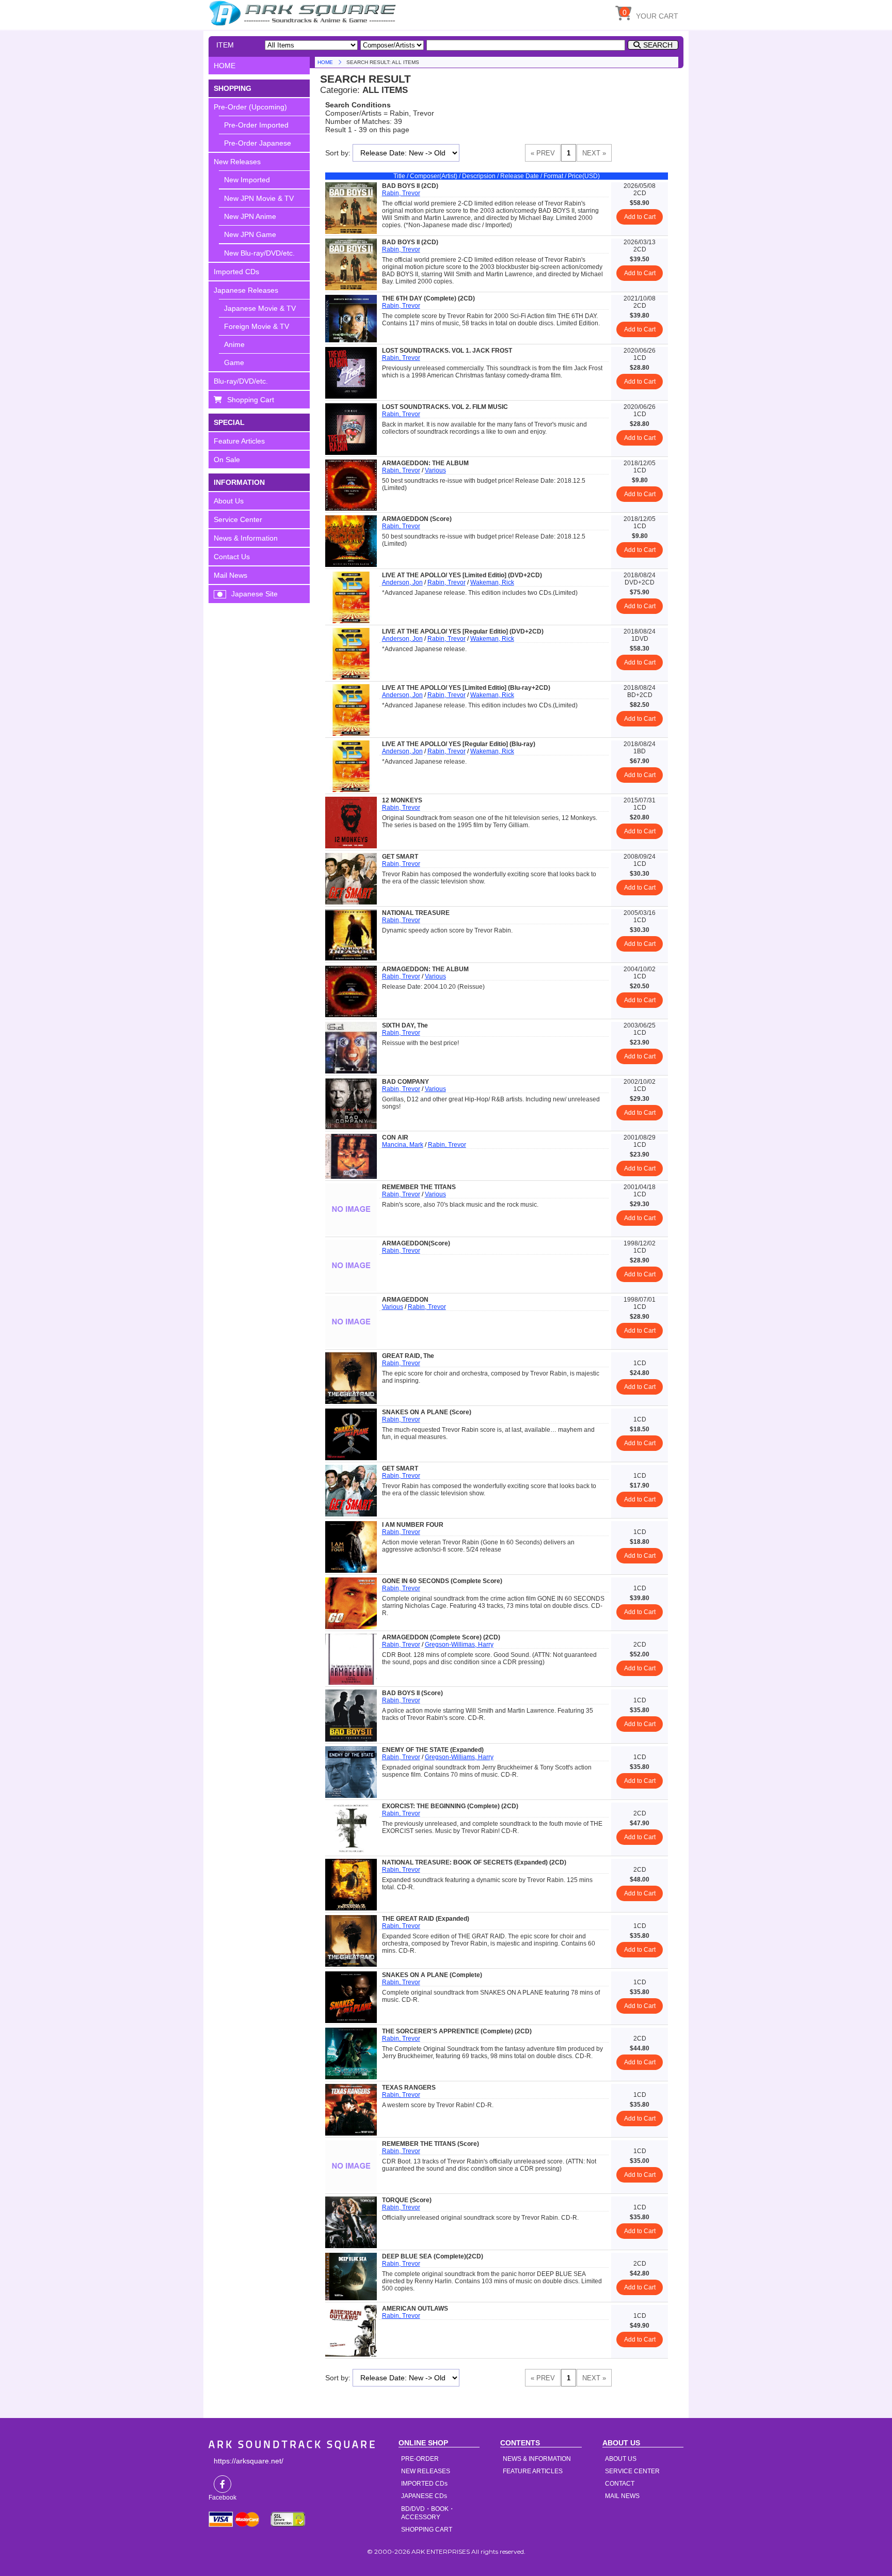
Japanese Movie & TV (260, 308)
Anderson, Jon (402, 582)
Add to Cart (640, 217)
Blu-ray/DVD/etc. (241, 381)
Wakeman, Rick (492, 582)
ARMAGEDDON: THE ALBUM (425, 463)
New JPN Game (250, 234)
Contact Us (232, 557)
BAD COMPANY (405, 1082)
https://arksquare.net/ (249, 2461)
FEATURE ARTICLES (533, 2471)
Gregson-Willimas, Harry (459, 1645)
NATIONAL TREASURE (416, 913)
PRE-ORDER (420, 2459)
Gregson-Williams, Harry (459, 1757)
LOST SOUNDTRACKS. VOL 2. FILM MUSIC (445, 407)
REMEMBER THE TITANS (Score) (431, 2144)
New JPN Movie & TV (259, 198)
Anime (234, 344)
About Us (229, 501)
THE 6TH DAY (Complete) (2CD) (428, 298)
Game (234, 362)
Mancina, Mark (403, 1145)
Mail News (230, 575)
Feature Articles (239, 441)
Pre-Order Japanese (258, 143)
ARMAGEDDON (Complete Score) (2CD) (441, 1637)
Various (435, 470)
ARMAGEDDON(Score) (416, 1243)
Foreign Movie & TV (257, 326)
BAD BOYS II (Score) (412, 1693)
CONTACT (620, 2484)
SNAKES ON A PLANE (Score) (427, 1412)
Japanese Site (254, 594)
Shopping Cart (251, 400)
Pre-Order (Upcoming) (250, 107)
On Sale (227, 460)
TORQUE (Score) (407, 2200)
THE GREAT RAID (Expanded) (426, 1919)
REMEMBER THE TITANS (419, 1187)
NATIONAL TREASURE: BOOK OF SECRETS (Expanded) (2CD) (474, 1862)
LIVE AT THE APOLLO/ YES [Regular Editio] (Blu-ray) (459, 744)
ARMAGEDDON (405, 1300)
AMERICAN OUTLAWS (415, 2309)
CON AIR (395, 1137)
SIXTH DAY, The (405, 1025)
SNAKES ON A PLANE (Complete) (432, 1975)
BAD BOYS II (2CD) (410, 186)
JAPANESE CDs (424, 2496)
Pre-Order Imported (256, 125)
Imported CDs (236, 272)
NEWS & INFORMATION (537, 2459)
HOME (304, 13)
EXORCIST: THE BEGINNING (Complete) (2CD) (450, 1806)
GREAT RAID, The (408, 1356)
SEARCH (658, 45)
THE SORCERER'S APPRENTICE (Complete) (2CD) (457, 2031)
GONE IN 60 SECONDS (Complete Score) (442, 1581)
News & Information (246, 538)
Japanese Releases (246, 290)
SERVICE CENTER (632, 2471)
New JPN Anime (250, 216)
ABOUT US (621, 2459)
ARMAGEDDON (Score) (417, 519)
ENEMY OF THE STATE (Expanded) (433, 1750)
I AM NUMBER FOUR (413, 1525)
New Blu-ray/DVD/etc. (259, 253)
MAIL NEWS (622, 2496)
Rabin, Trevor (401, 193)
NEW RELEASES (426, 2471)
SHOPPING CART (427, 2530)
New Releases (237, 162)
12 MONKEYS (402, 800)
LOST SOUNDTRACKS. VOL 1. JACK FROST (447, 351)
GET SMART (400, 857)
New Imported (247, 180)
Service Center (238, 519)
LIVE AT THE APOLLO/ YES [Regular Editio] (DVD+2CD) (463, 631)
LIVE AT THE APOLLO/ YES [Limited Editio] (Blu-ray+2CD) (466, 688)
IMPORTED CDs (424, 2484)
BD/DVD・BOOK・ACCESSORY (428, 2513)
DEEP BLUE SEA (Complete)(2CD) (433, 2256)
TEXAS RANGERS (409, 2088)
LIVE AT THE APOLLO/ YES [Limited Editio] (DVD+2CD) (462, 575)
